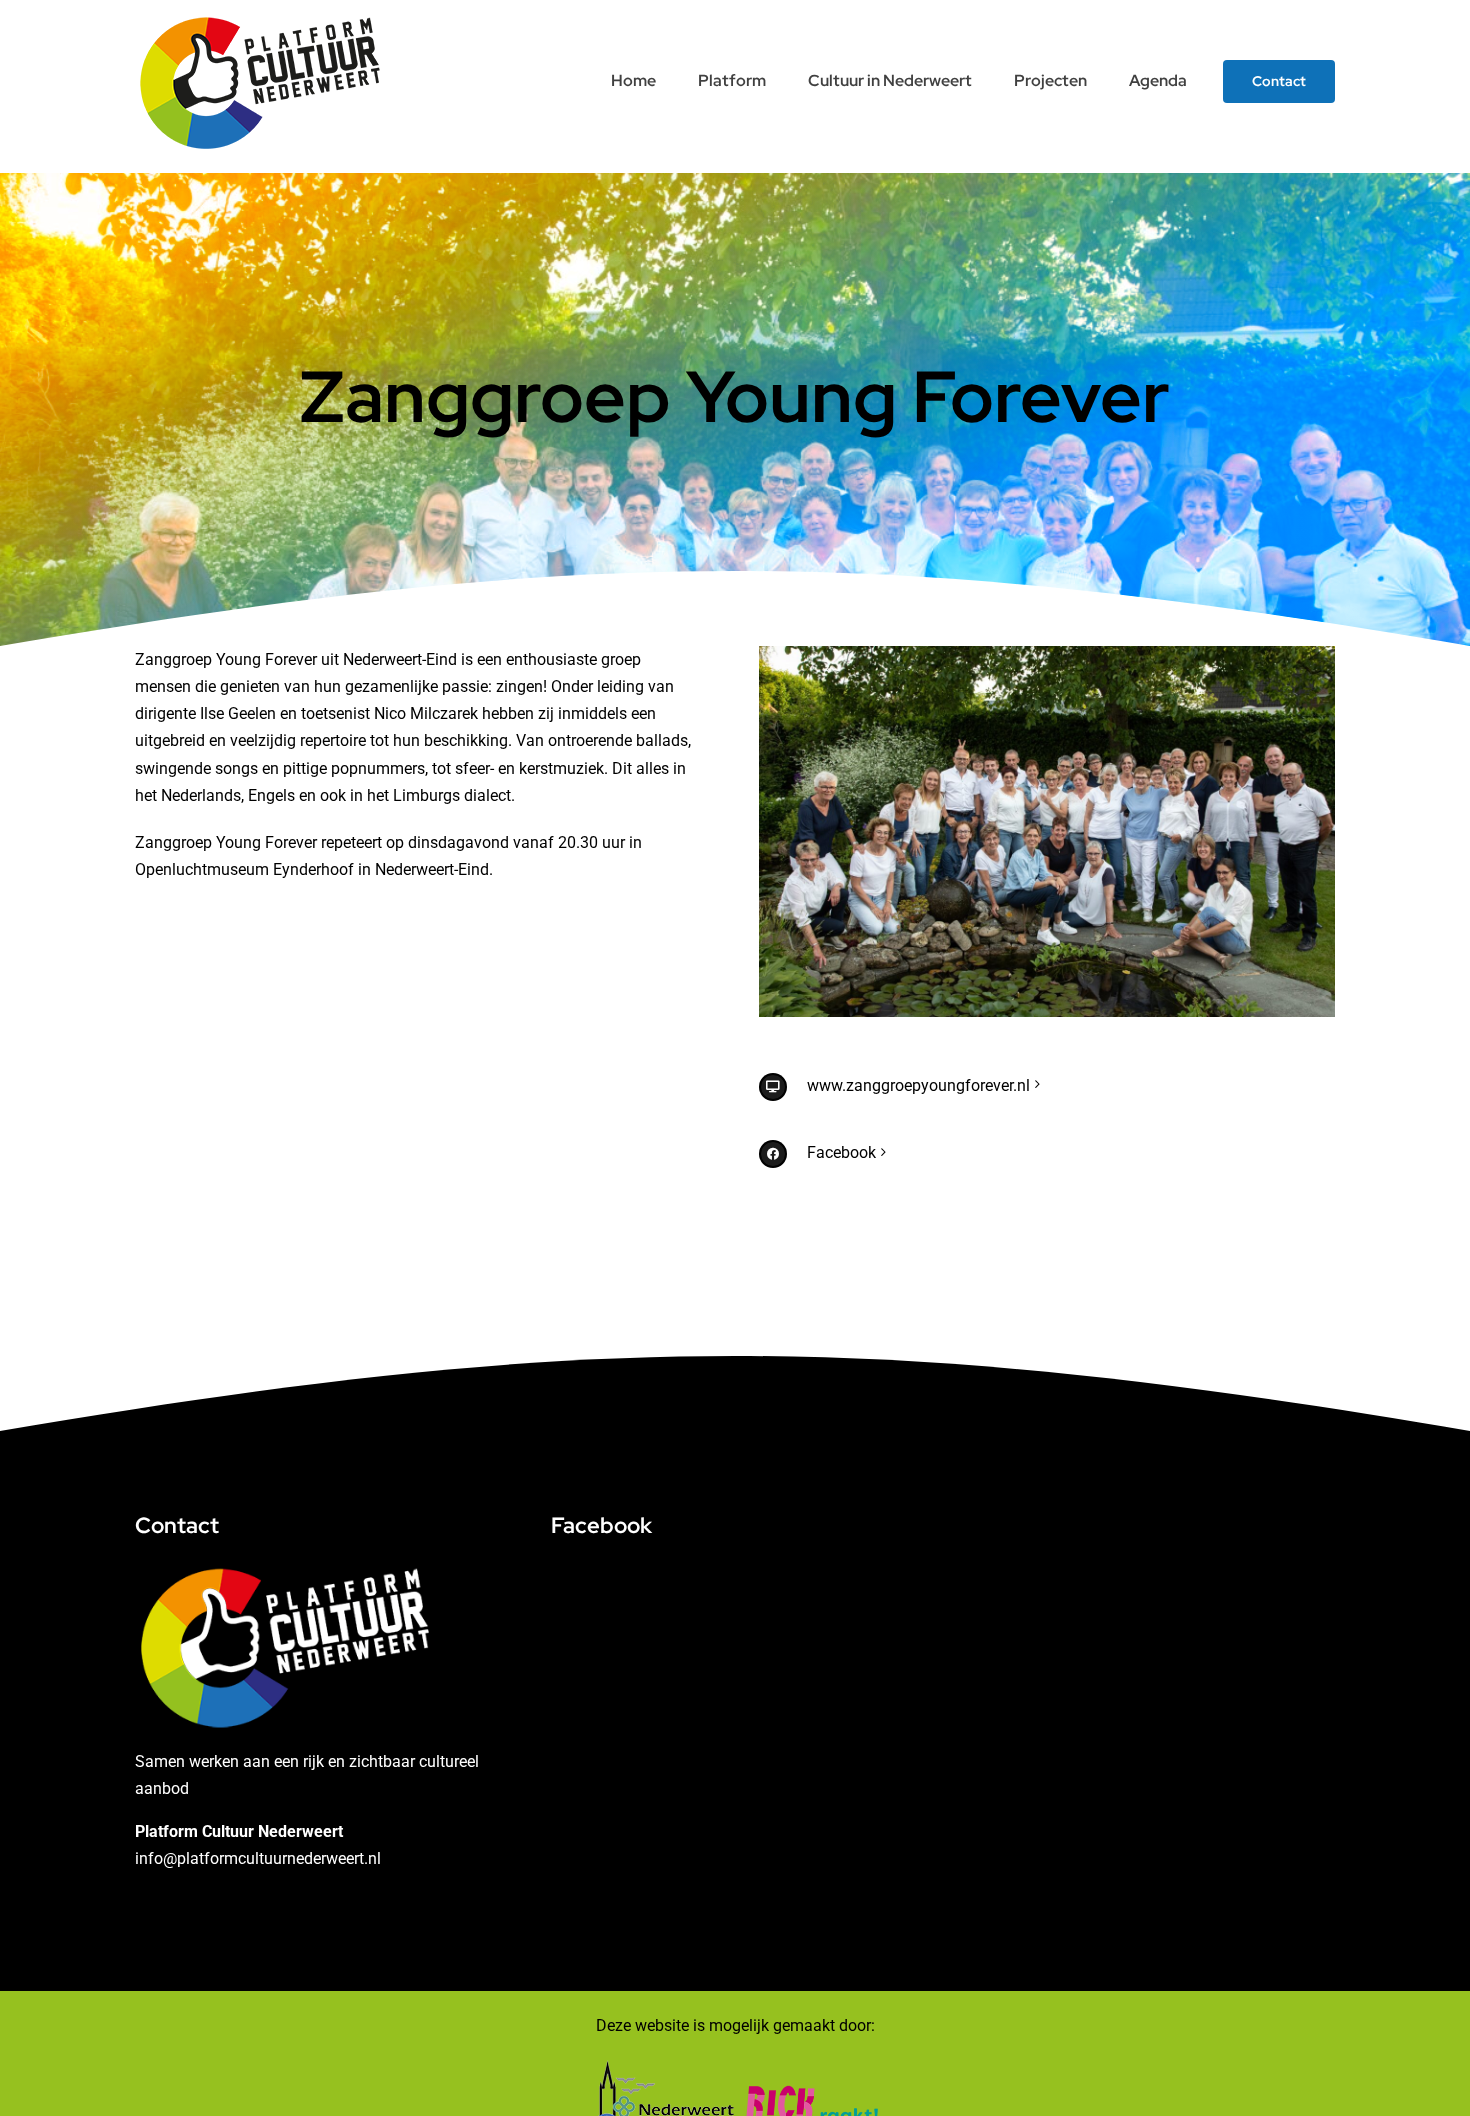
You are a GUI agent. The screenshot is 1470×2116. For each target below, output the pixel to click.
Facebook (841, 1152)
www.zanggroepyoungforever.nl (918, 1085)
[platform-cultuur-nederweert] (260, 17)
